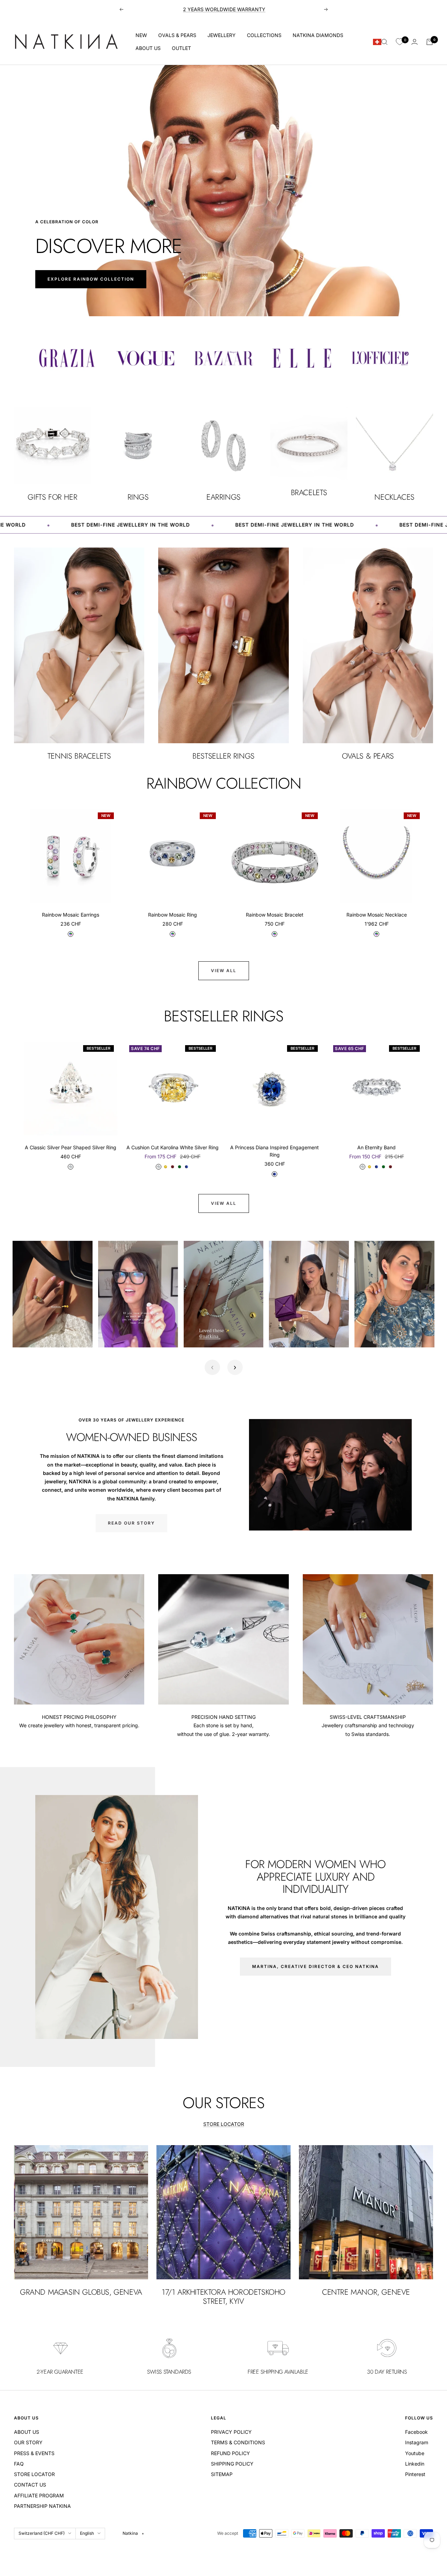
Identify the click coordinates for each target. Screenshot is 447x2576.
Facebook (416, 2432)
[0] (400, 42)
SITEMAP (222, 2474)
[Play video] (25, 1334)
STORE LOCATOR (224, 2124)
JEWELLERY (222, 35)
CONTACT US (30, 2485)
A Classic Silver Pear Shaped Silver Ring (71, 1147)
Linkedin (415, 2464)
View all (224, 971)
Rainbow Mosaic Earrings (71, 915)
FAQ (19, 2464)
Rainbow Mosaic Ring (173, 915)
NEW (141, 35)
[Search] (384, 42)
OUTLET (181, 48)
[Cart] (430, 42)
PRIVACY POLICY (231, 2432)
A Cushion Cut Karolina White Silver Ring (173, 1147)
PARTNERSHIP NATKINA (42, 2506)
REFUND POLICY (230, 2453)
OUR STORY (28, 2442)
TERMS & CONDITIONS (238, 2442)
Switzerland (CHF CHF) (42, 2533)
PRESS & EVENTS (34, 2453)
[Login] (415, 42)
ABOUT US (148, 48)
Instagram (417, 2442)
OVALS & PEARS (177, 35)
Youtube (415, 2453)
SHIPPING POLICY (232, 2464)
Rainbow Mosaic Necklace (377, 915)
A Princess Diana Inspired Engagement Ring (274, 1151)
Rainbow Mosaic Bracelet (275, 915)
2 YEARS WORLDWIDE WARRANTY (224, 9)
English (87, 2533)
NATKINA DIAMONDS (318, 35)
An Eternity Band (376, 1147)
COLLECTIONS (264, 35)
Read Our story (131, 1523)
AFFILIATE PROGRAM (39, 2495)
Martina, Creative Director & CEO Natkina (316, 1966)
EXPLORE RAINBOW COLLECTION (91, 279)
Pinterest (415, 2474)
